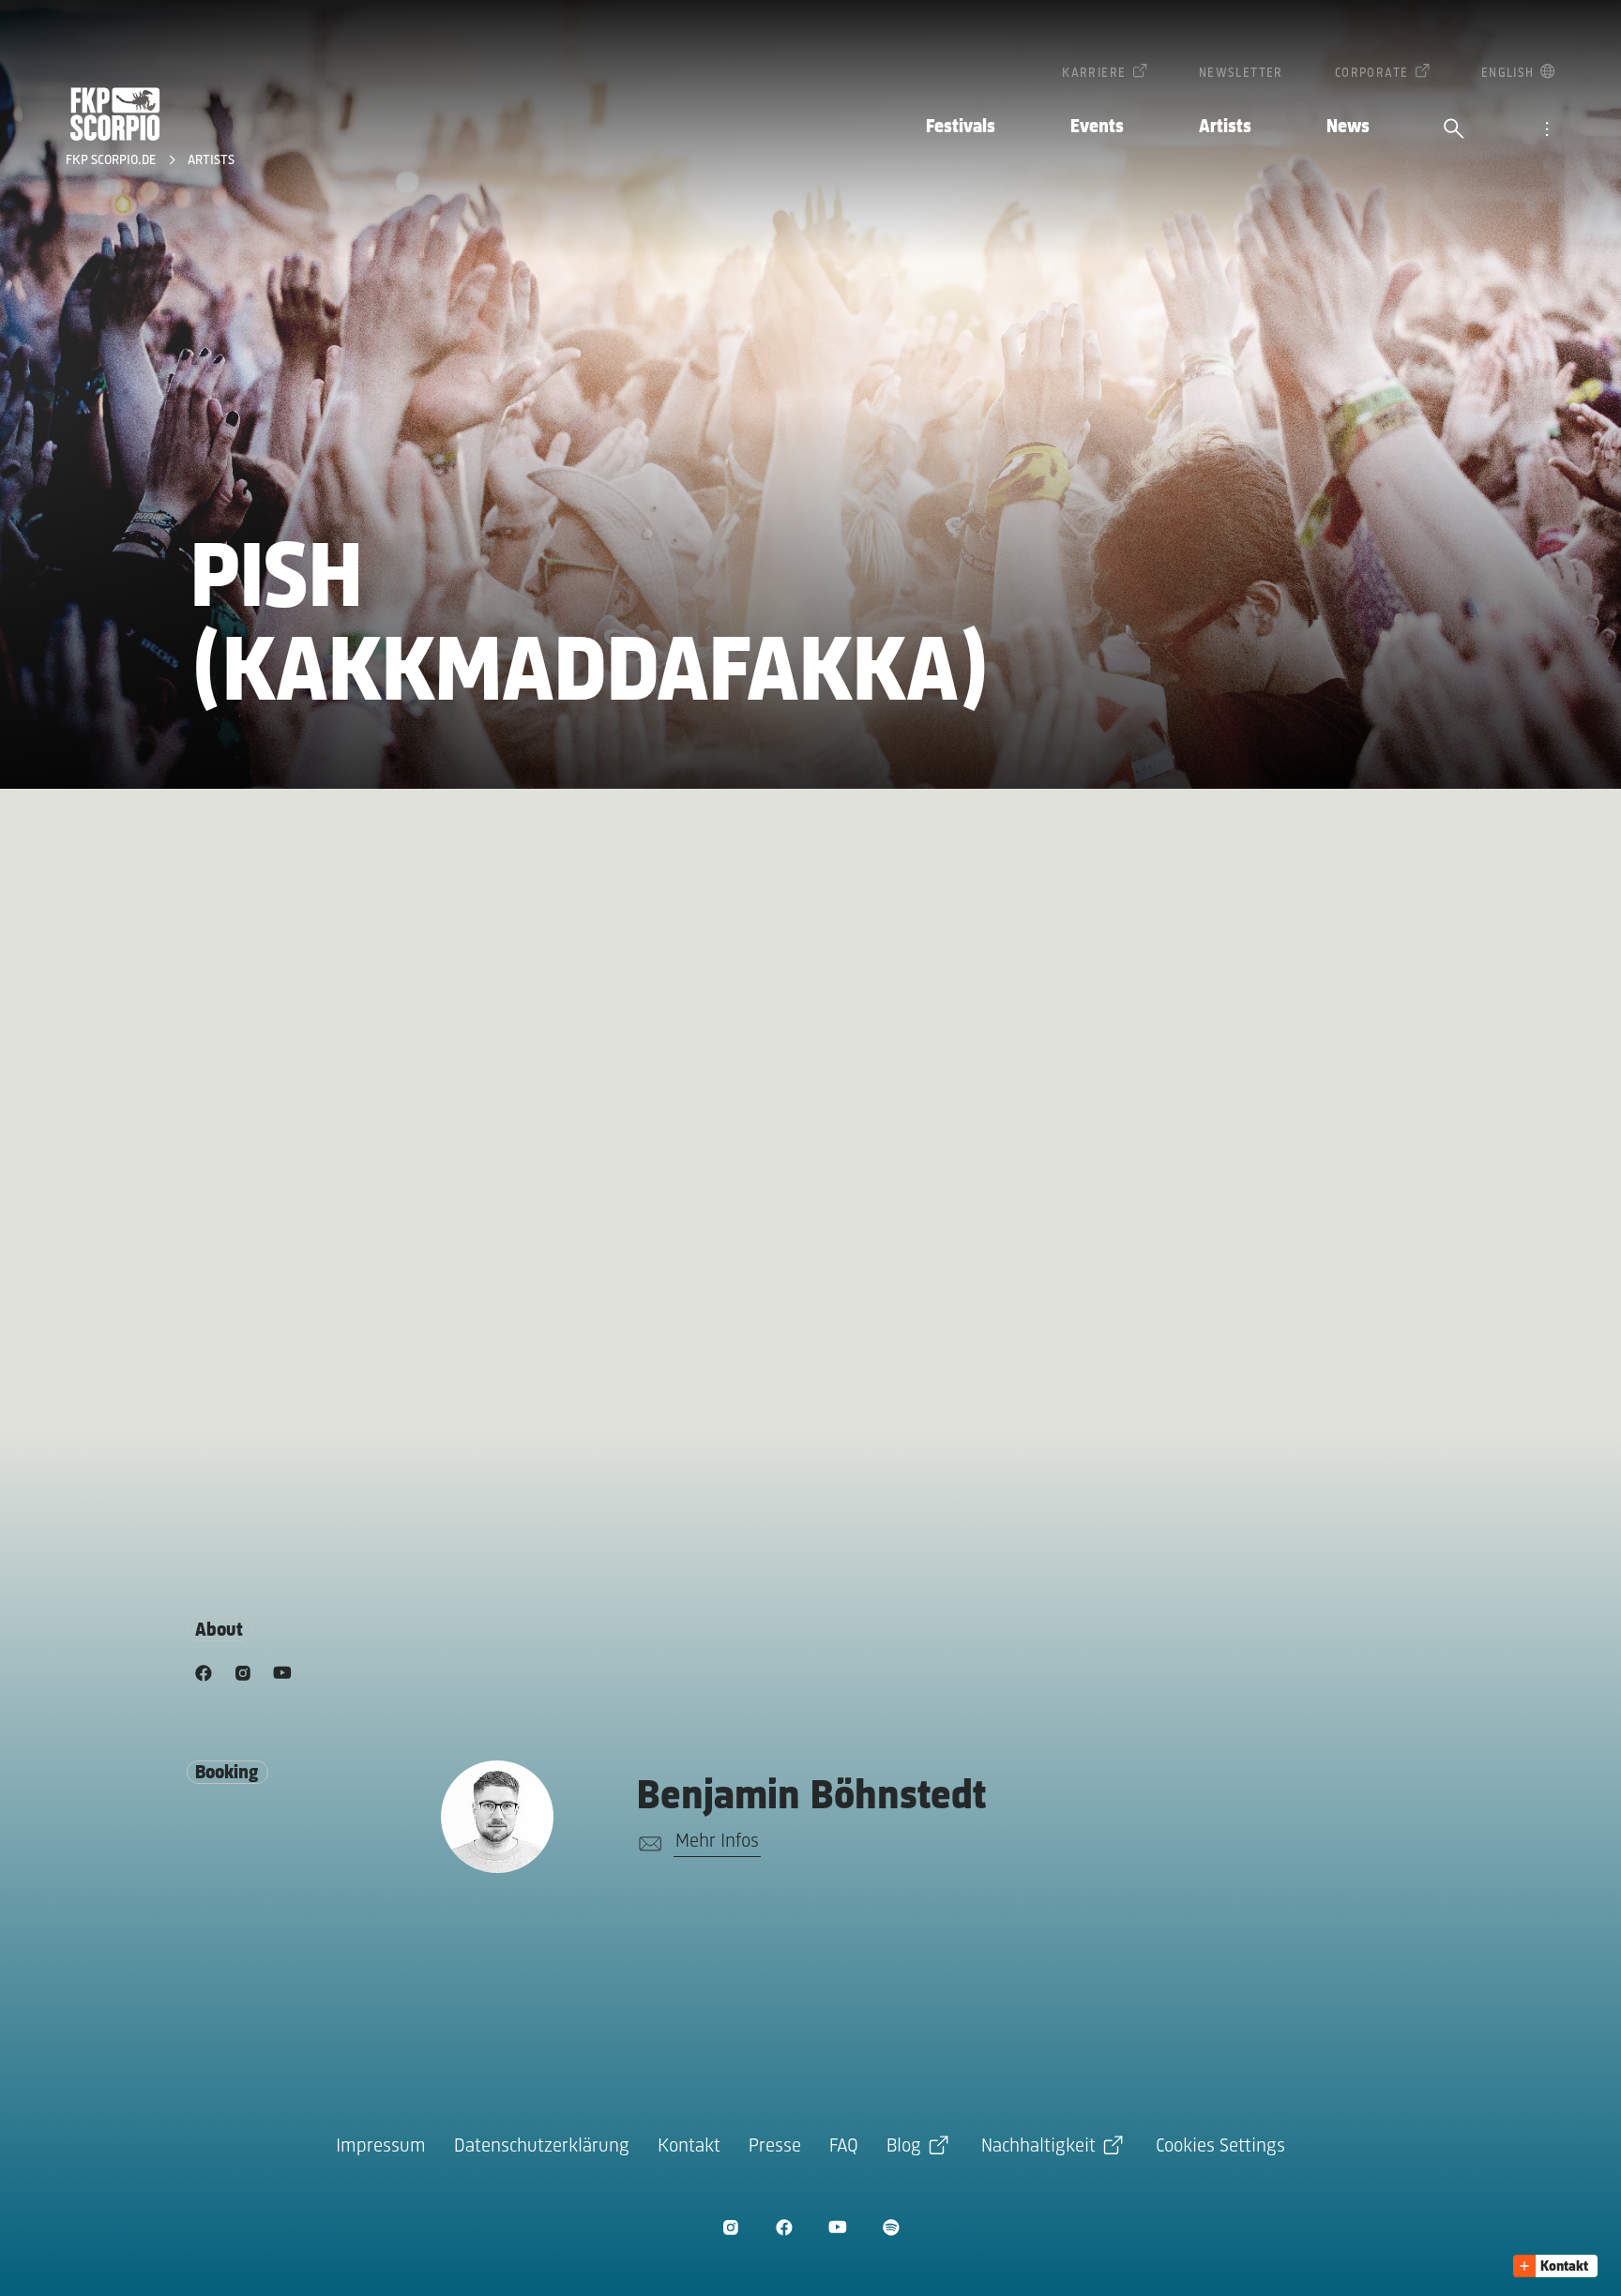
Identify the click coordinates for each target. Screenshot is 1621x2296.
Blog (904, 2146)
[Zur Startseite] (115, 114)
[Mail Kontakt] (647, 1844)
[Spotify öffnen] (891, 2227)
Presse (775, 2146)
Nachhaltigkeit (1038, 2146)
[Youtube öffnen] (837, 2227)
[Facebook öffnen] (784, 2227)
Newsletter (1241, 74)
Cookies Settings (1220, 2146)
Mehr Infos (717, 1842)
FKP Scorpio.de (113, 161)
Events (1097, 127)
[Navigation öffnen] (1547, 130)
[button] (1555, 2266)
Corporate (1372, 74)
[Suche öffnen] (1454, 130)
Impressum (381, 2146)
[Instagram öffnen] (730, 2227)
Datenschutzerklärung (542, 2146)
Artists (1225, 127)
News (1348, 127)
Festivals (961, 127)
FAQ (844, 2146)
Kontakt (689, 2146)
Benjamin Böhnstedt (811, 1798)
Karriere (1094, 74)
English (1508, 74)
